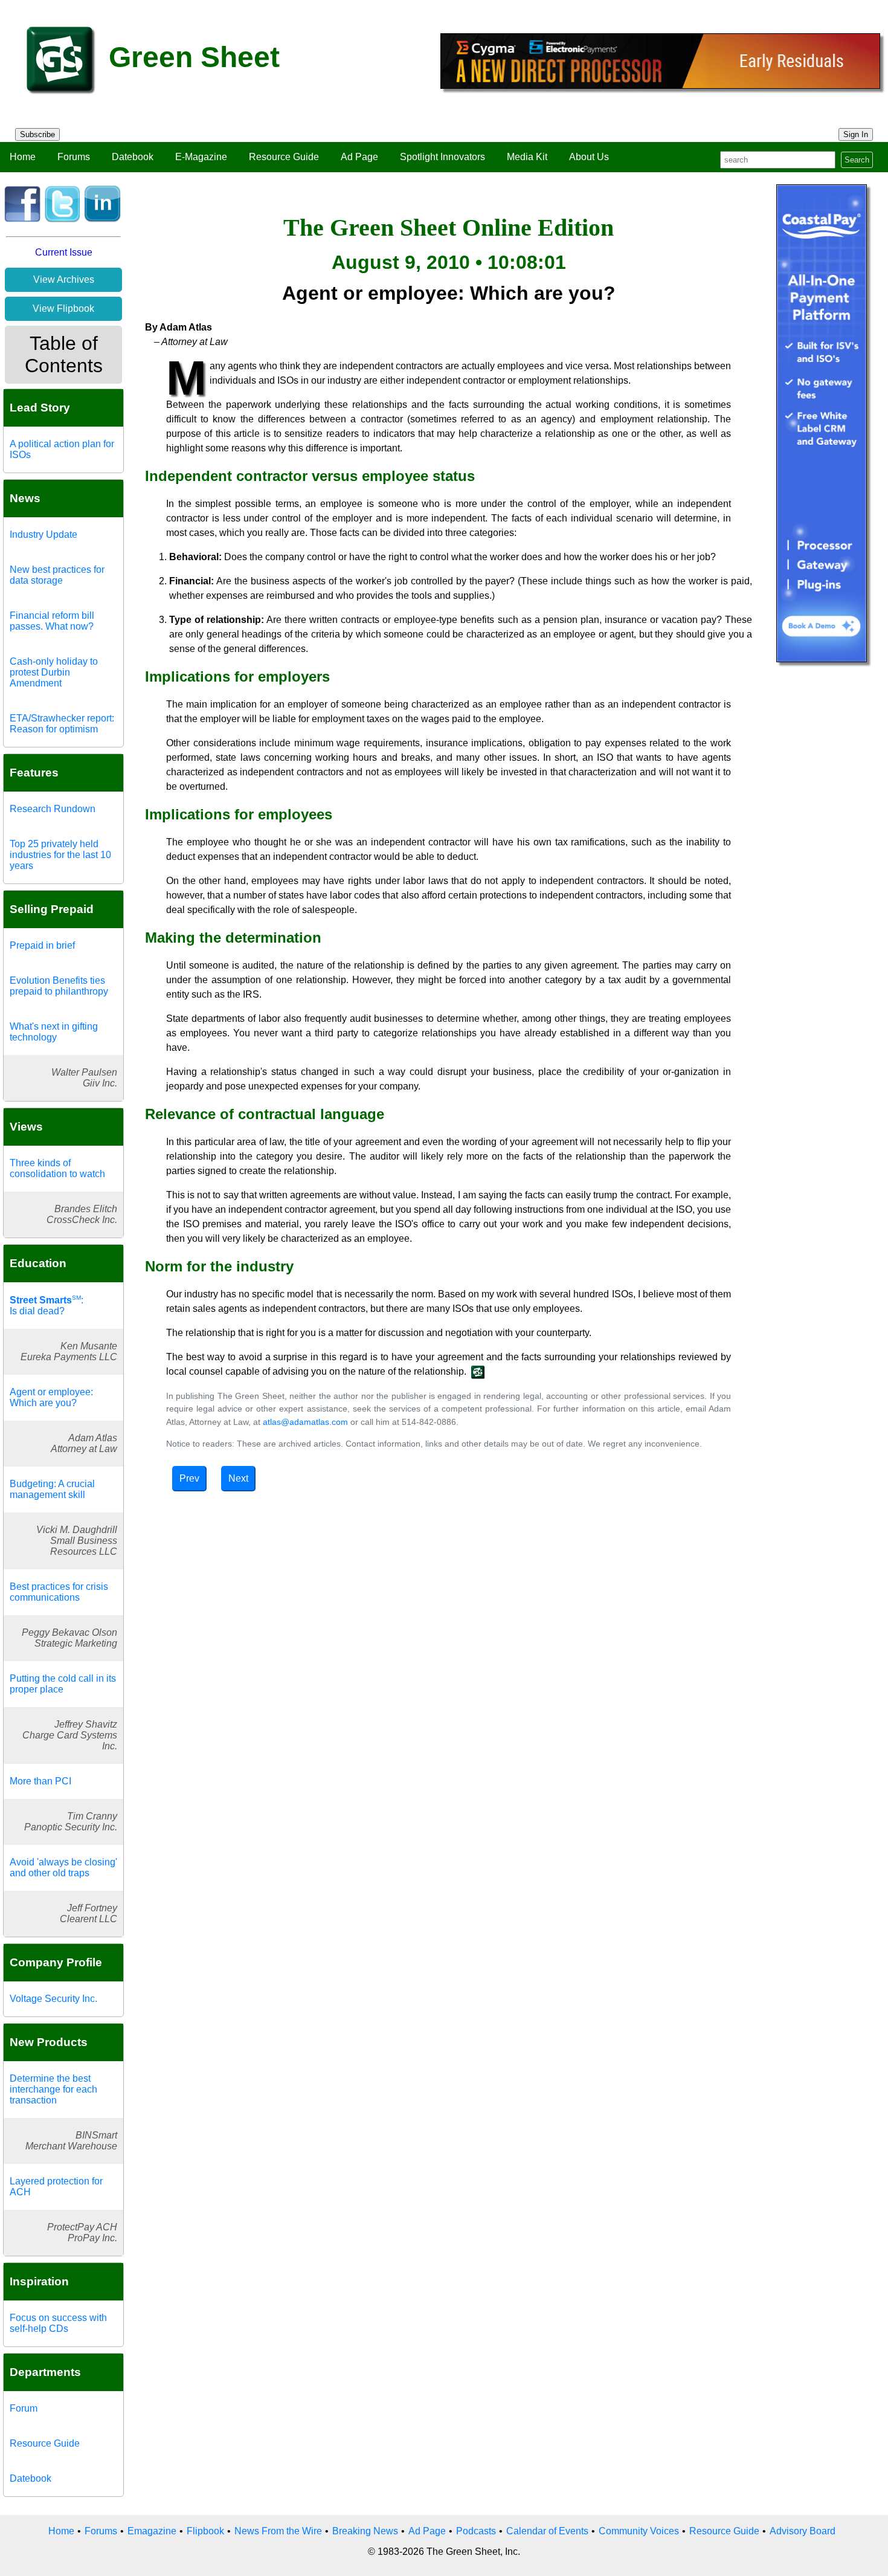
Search (857, 160)
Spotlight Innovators (442, 157)
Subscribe (37, 134)
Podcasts (476, 2531)
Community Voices (639, 2531)
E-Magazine (201, 157)
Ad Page (359, 157)
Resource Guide (284, 157)
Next (238, 1478)
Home (23, 157)
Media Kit (527, 157)
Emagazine (152, 2531)
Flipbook (205, 2531)
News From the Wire (278, 2531)
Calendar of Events (547, 2531)
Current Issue (64, 252)
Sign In (856, 134)
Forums (74, 157)
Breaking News (365, 2531)
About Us (589, 157)
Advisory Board (803, 2531)
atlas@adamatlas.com (305, 1422)
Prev (189, 1478)
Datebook (133, 157)
